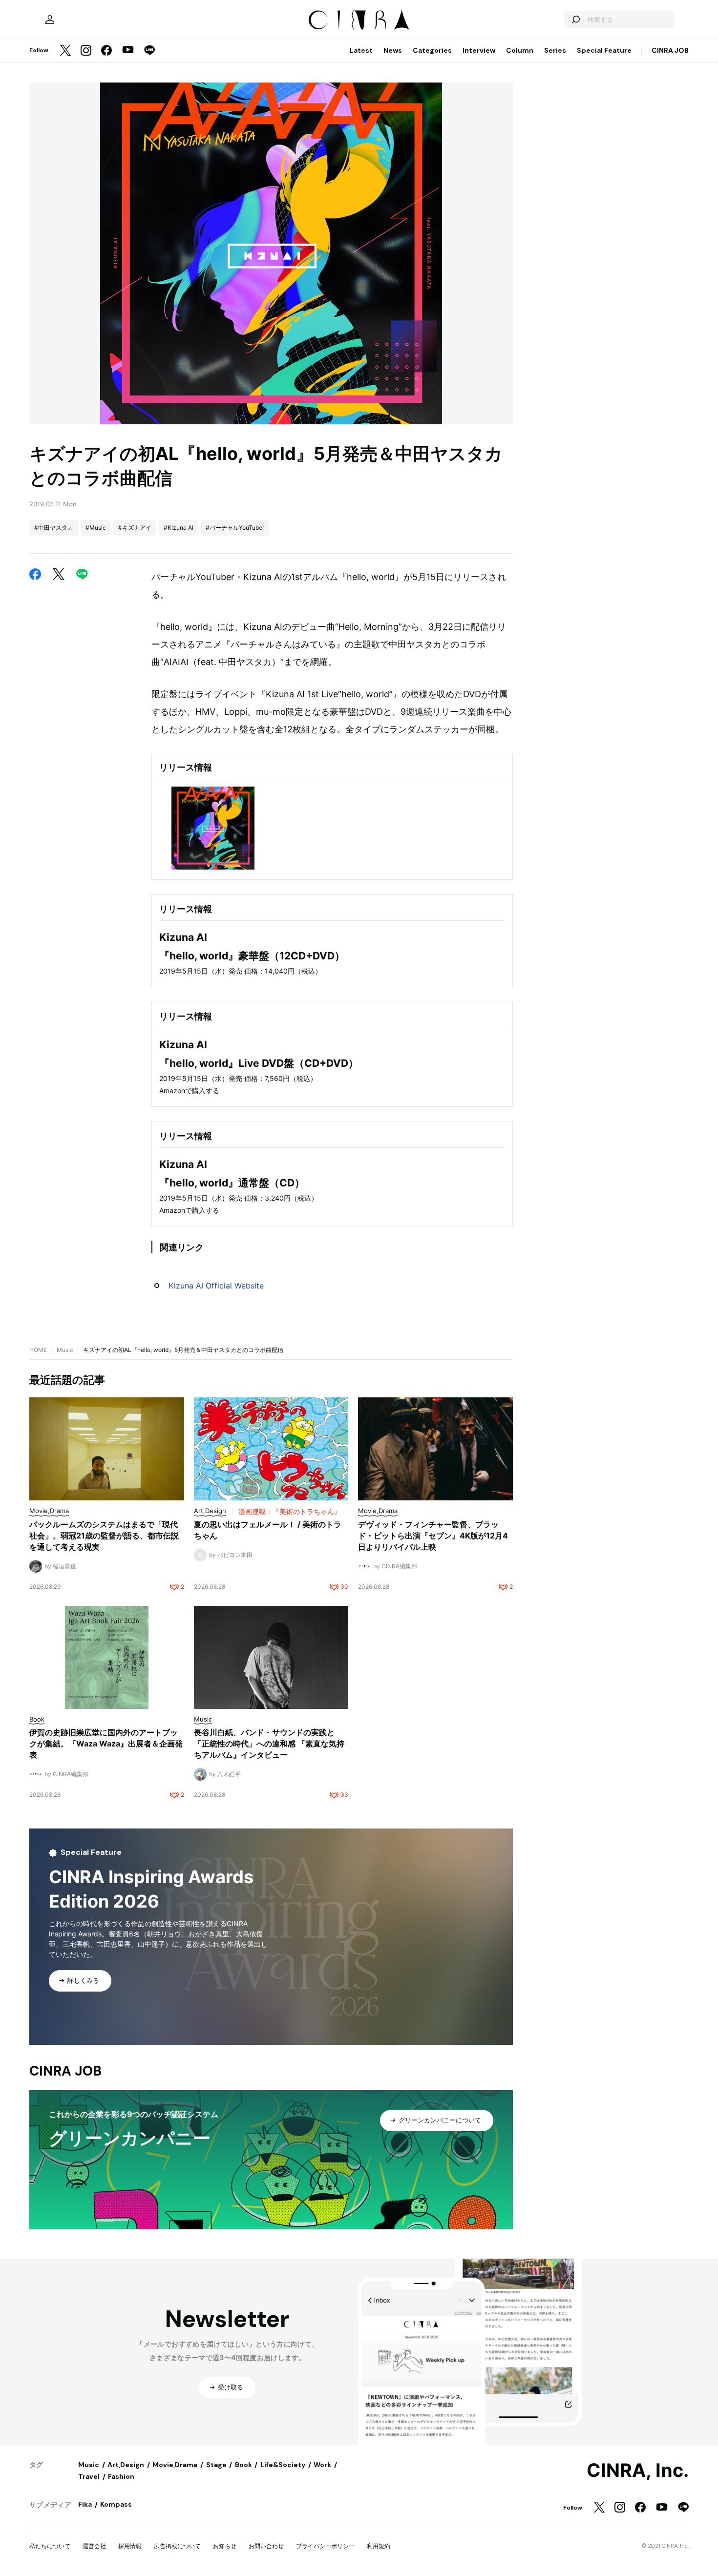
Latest (361, 50)
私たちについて (50, 2546)
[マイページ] (50, 20)
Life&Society (283, 2465)
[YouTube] (128, 51)
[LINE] (149, 51)
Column (520, 50)
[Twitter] (65, 51)
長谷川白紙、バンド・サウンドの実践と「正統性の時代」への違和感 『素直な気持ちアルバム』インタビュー (269, 1744)
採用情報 (130, 2546)
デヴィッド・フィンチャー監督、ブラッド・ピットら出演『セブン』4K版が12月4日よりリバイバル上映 (433, 1536)
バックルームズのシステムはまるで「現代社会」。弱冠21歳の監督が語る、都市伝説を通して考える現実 (104, 1536)
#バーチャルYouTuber (235, 528)
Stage (216, 2465)
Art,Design (126, 2465)
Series (555, 50)
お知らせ (225, 2546)
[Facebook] (106, 51)
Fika (85, 2504)
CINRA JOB (670, 50)
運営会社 (94, 2546)
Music (65, 1350)
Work (322, 2465)
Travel (89, 2476)
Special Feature (604, 50)
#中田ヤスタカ (54, 528)
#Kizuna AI (179, 528)
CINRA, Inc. (638, 2471)
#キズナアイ (135, 528)
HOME (38, 1350)
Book (243, 2465)
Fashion (121, 2476)
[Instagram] (86, 51)
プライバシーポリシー (325, 2546)
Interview (479, 50)
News (393, 50)
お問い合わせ (266, 2546)
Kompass (116, 2504)
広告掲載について (177, 2546)
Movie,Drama (175, 2465)
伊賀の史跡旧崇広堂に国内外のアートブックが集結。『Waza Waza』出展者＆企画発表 (106, 1744)
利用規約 (379, 2546)
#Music (96, 528)
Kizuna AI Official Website (216, 1286)
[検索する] (575, 20)
